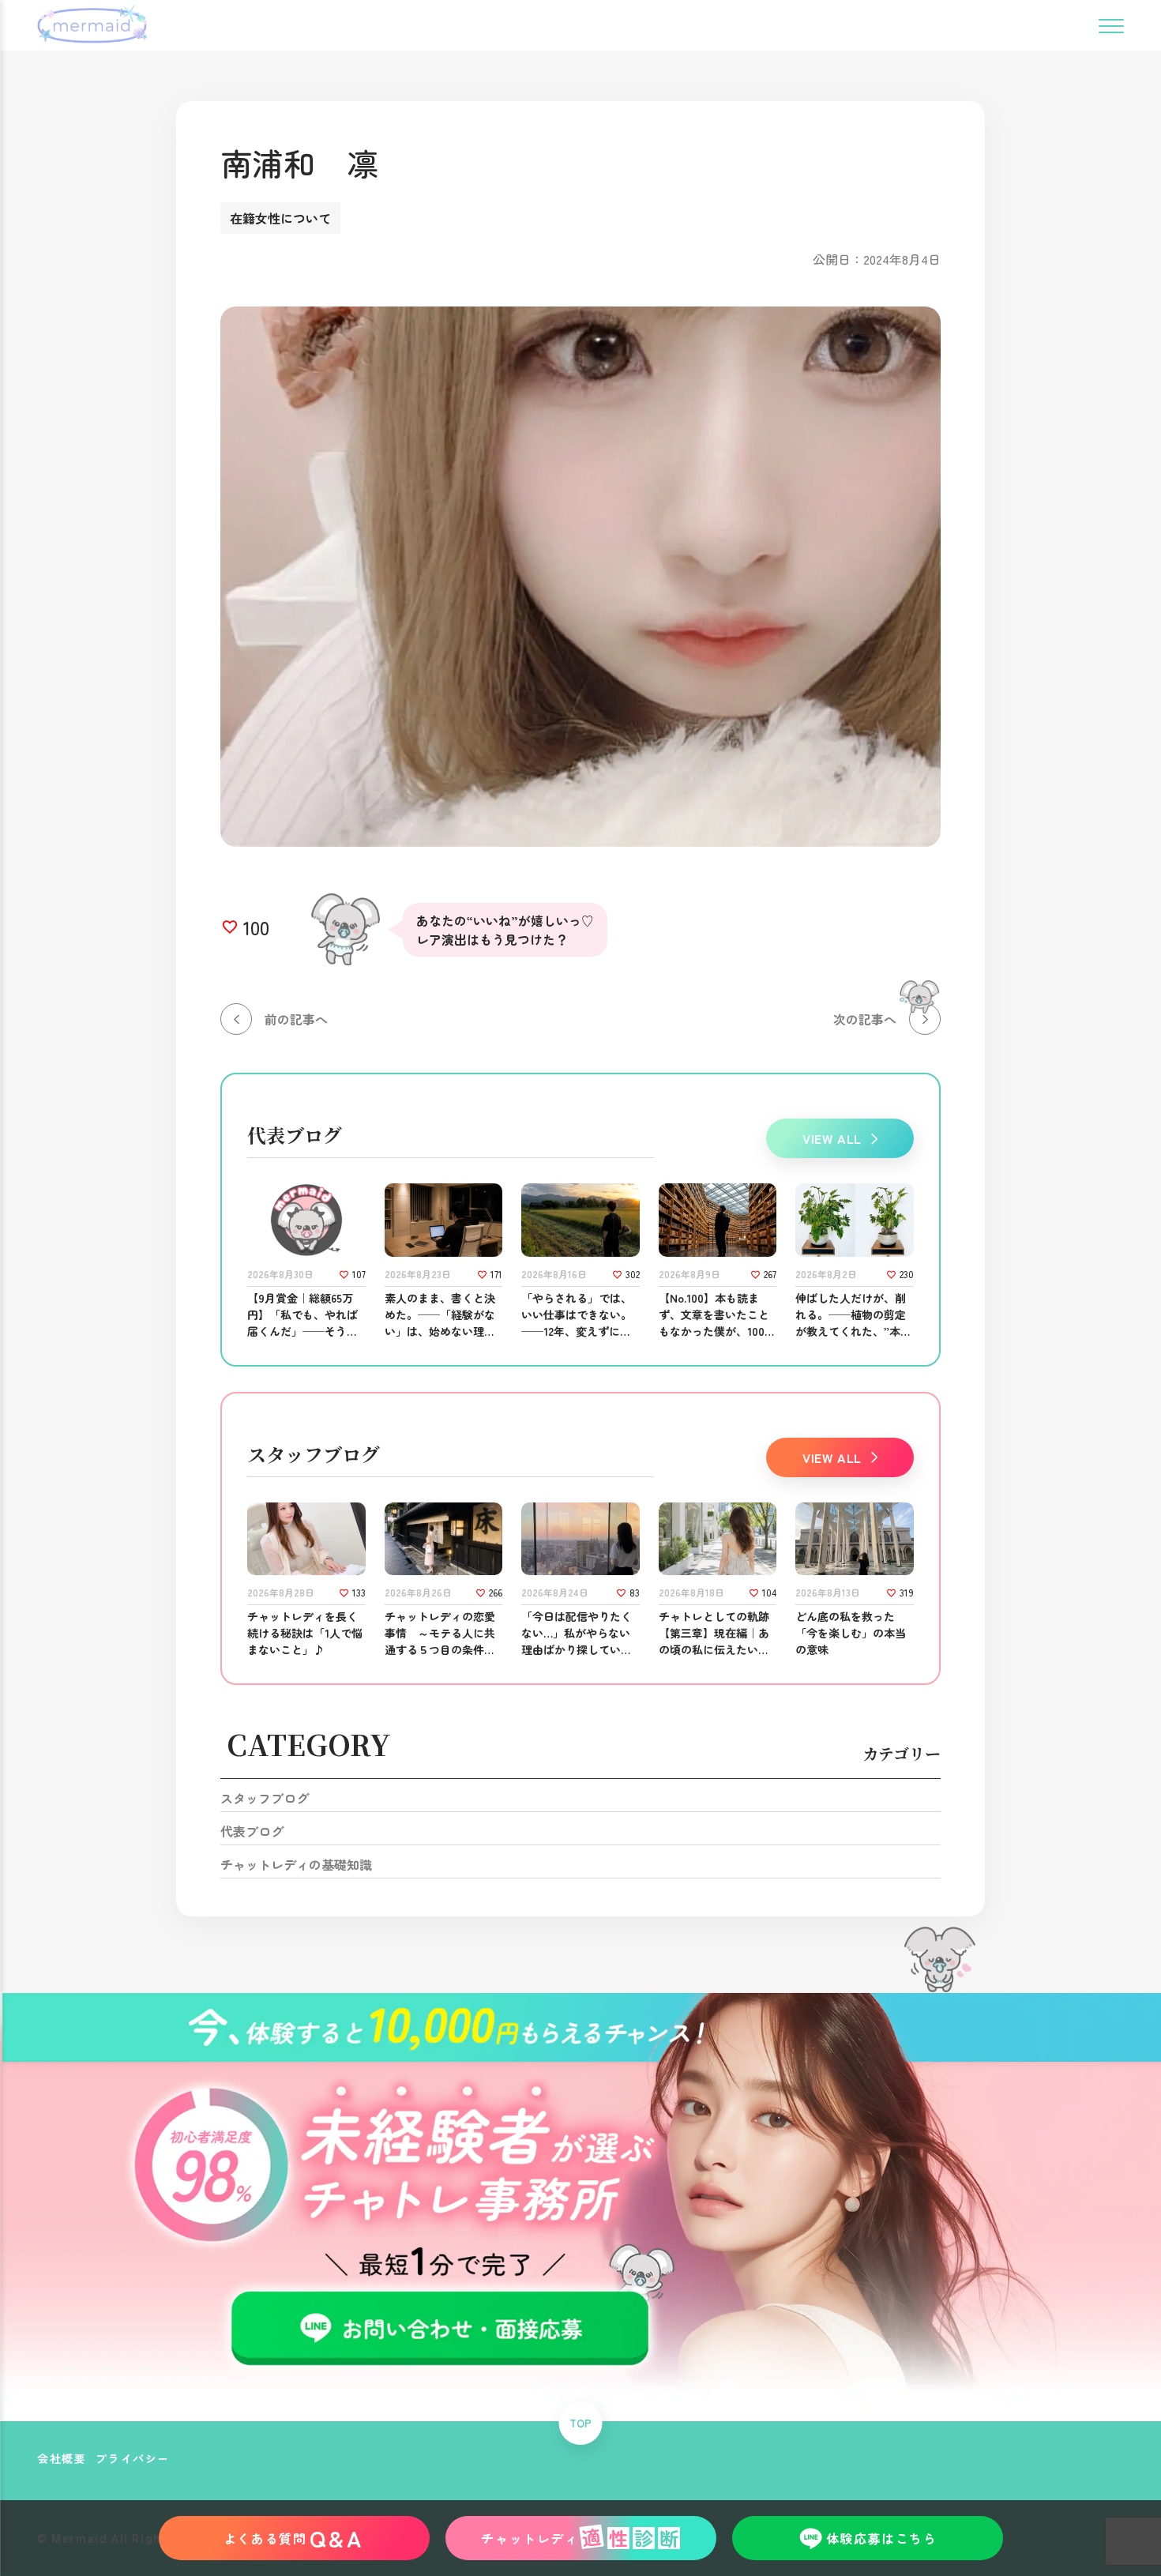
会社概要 (62, 2458)
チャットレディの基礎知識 (296, 1864)
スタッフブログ (265, 1798)
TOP (580, 2423)
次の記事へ (865, 1019)
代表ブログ (252, 1831)
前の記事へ (296, 1019)
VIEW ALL (832, 1138)
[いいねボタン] (230, 927)
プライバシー (133, 2458)
